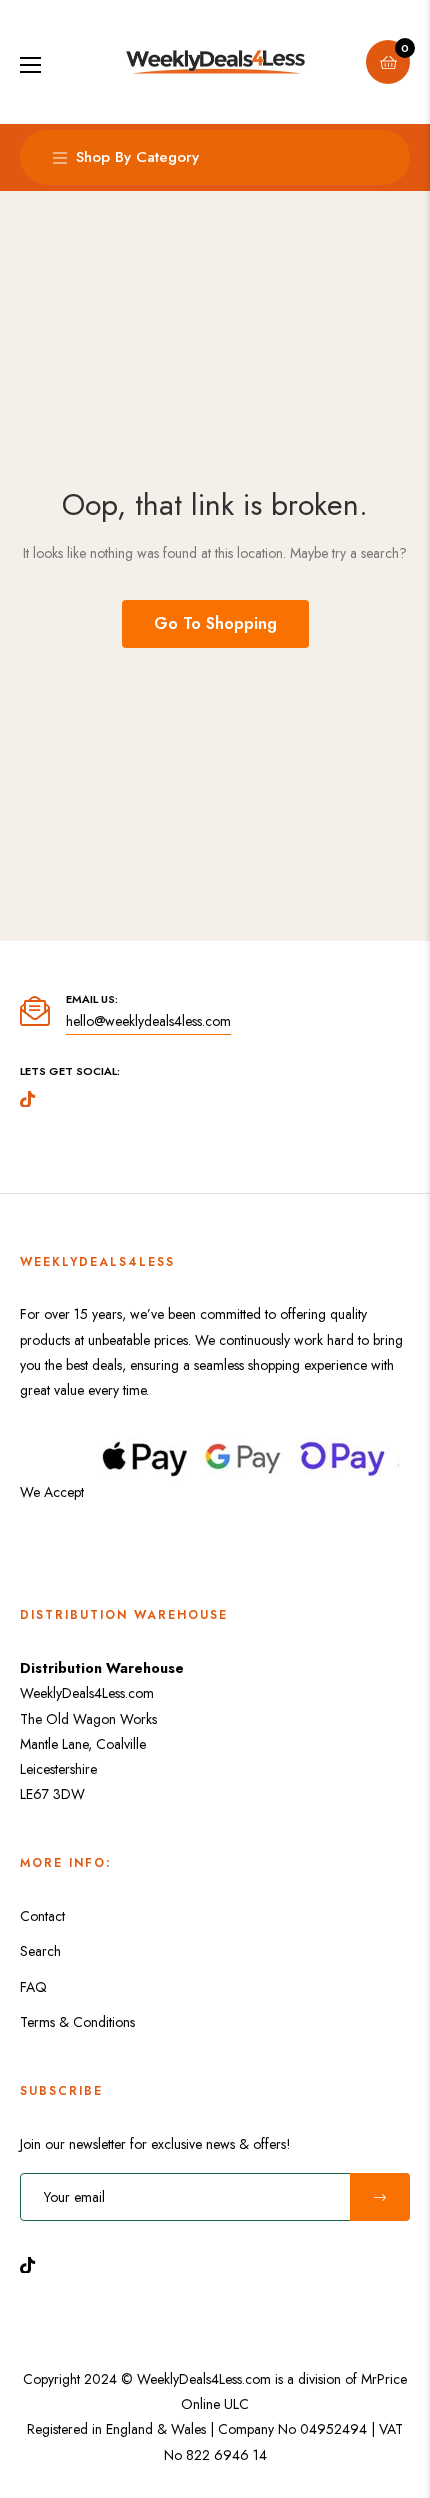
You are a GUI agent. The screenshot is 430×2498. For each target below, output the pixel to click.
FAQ (33, 1987)
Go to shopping (215, 623)
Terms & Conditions (77, 2022)
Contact (42, 1916)
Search (40, 1951)
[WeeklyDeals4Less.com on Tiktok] (33, 2263)
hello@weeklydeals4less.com (148, 1021)
